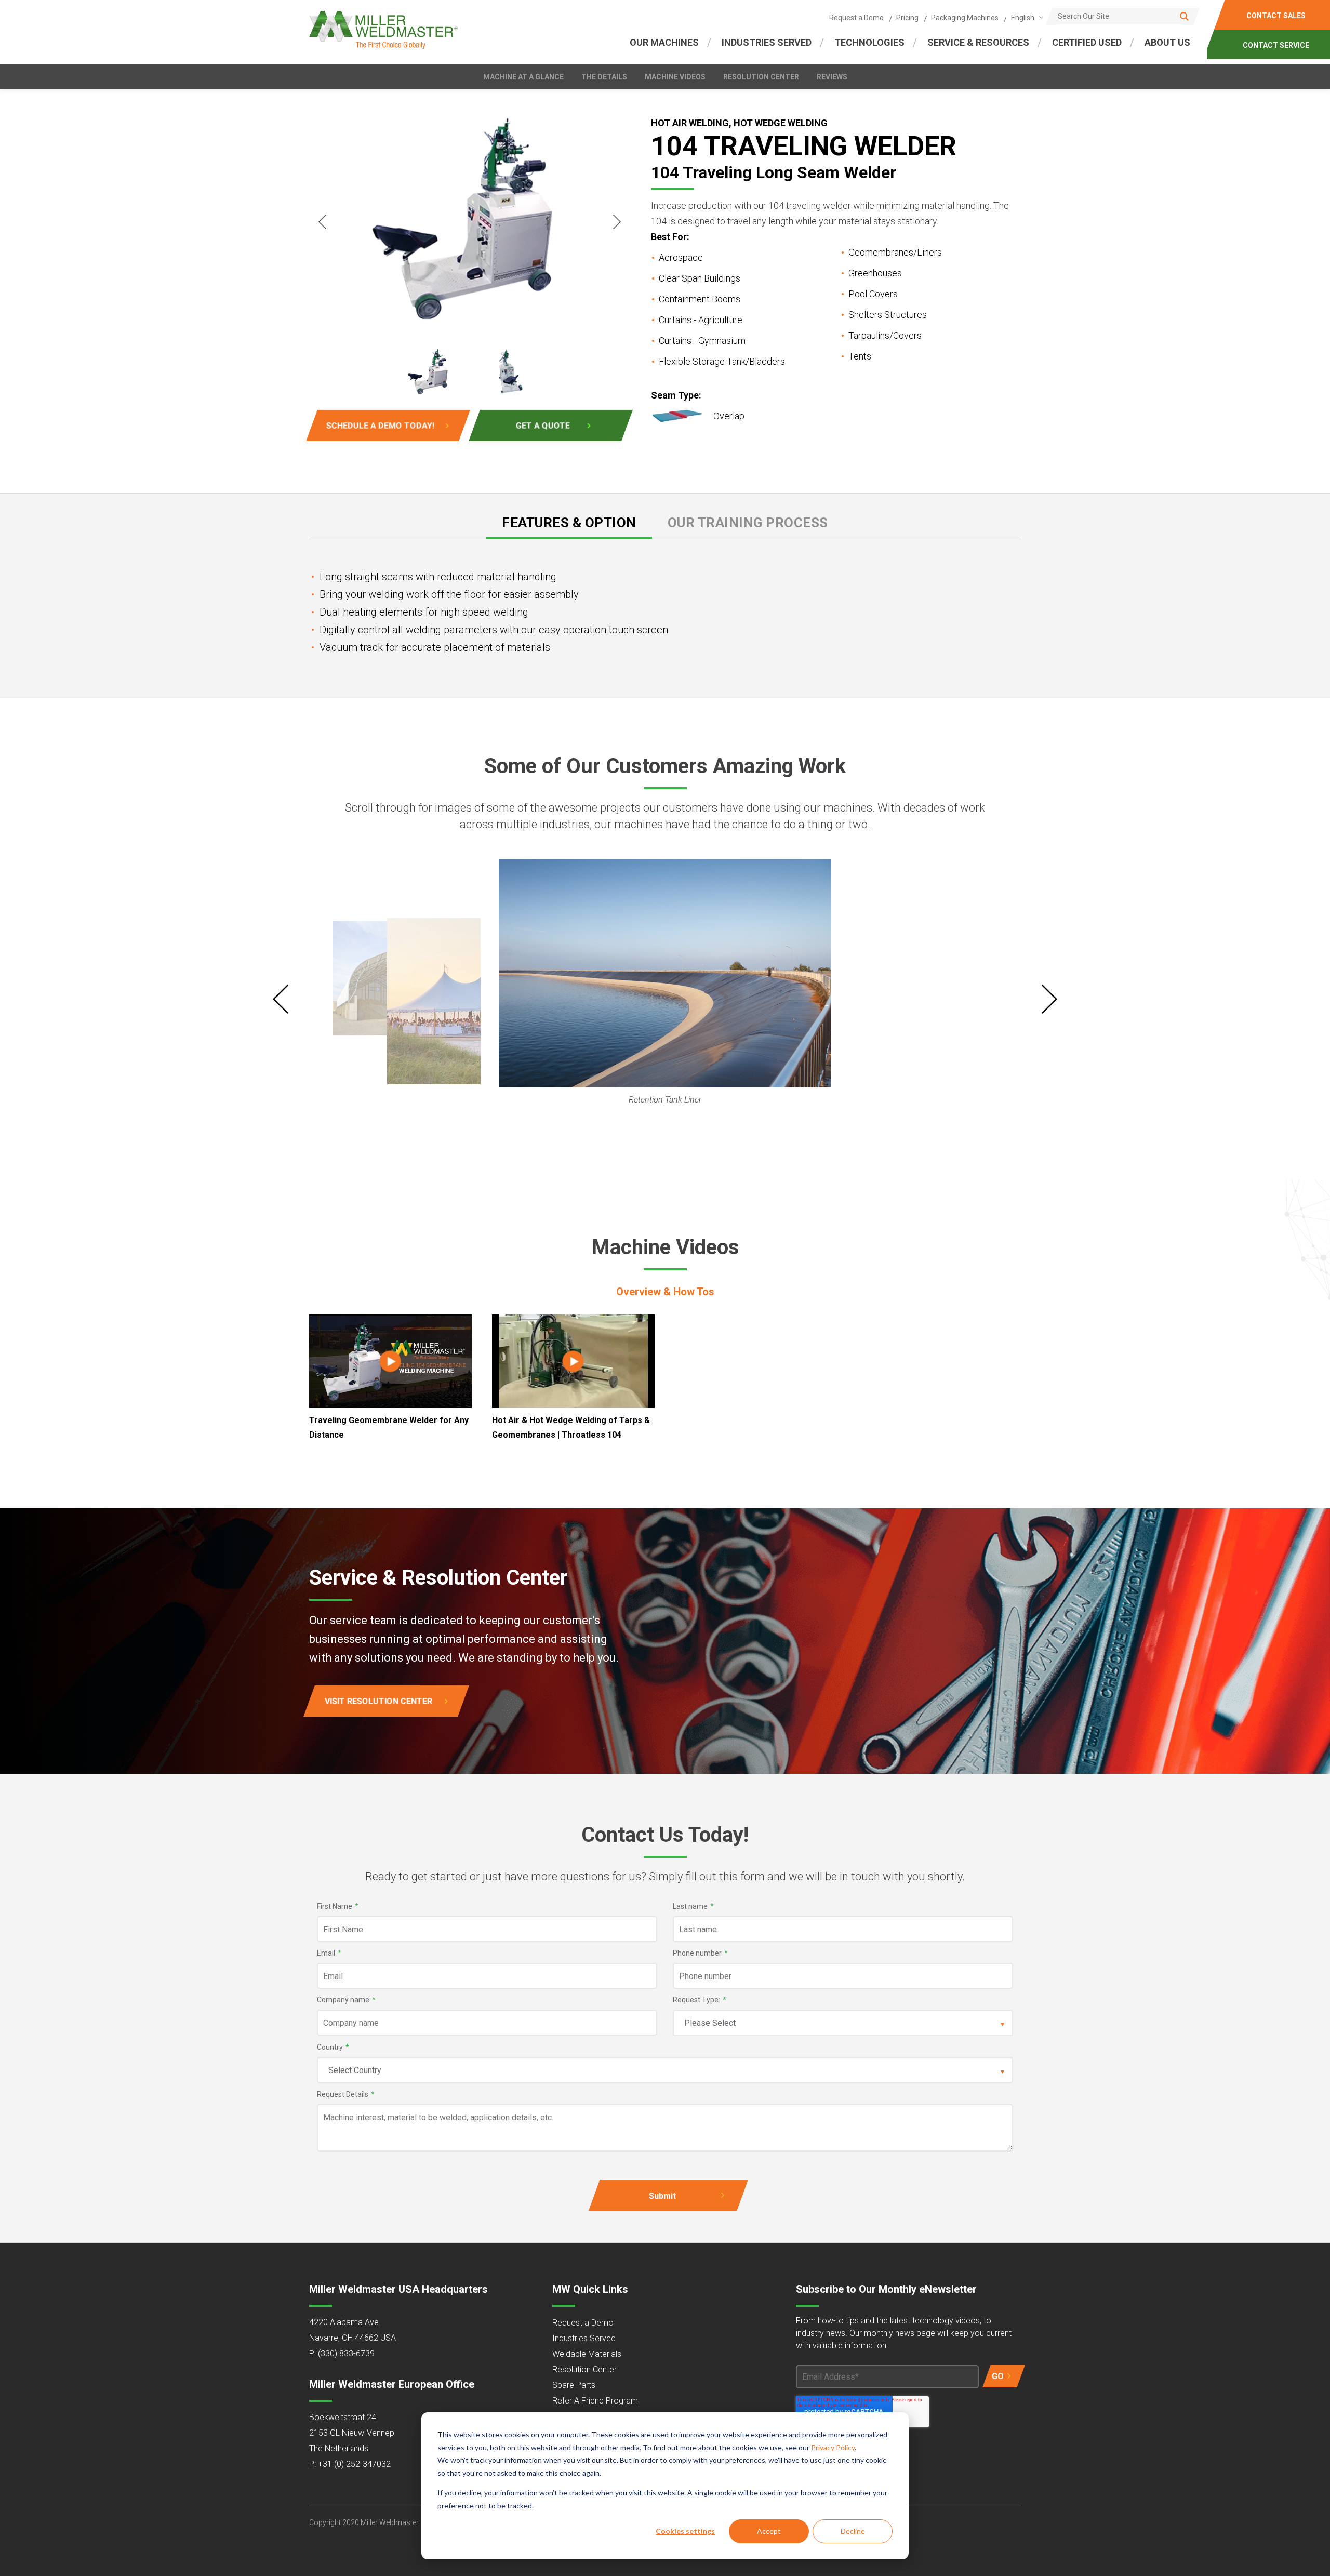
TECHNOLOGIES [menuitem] (869, 42)
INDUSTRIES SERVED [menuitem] (767, 42)
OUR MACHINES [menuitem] (664, 42)
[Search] (1184, 16)
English (1023, 18)
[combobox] (1025, 17)
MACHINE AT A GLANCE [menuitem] (523, 77)
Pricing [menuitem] (907, 18)
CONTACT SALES (1276, 16)
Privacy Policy (833, 2447)
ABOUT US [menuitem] (1167, 42)
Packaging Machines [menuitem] (965, 18)
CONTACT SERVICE (1276, 45)
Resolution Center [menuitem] (584, 2369)
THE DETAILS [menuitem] (604, 77)
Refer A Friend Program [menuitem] (595, 2401)
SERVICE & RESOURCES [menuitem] (978, 42)
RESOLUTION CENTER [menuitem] (761, 77)
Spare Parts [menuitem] (574, 2385)
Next (617, 222)
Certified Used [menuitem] (1087, 42)
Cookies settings (685, 2531)
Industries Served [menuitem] (584, 2338)
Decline (853, 2531)
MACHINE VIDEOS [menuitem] (675, 77)
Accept (769, 2531)
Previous (322, 222)
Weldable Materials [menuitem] (587, 2354)
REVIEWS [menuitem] (832, 77)
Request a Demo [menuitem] (856, 18)
